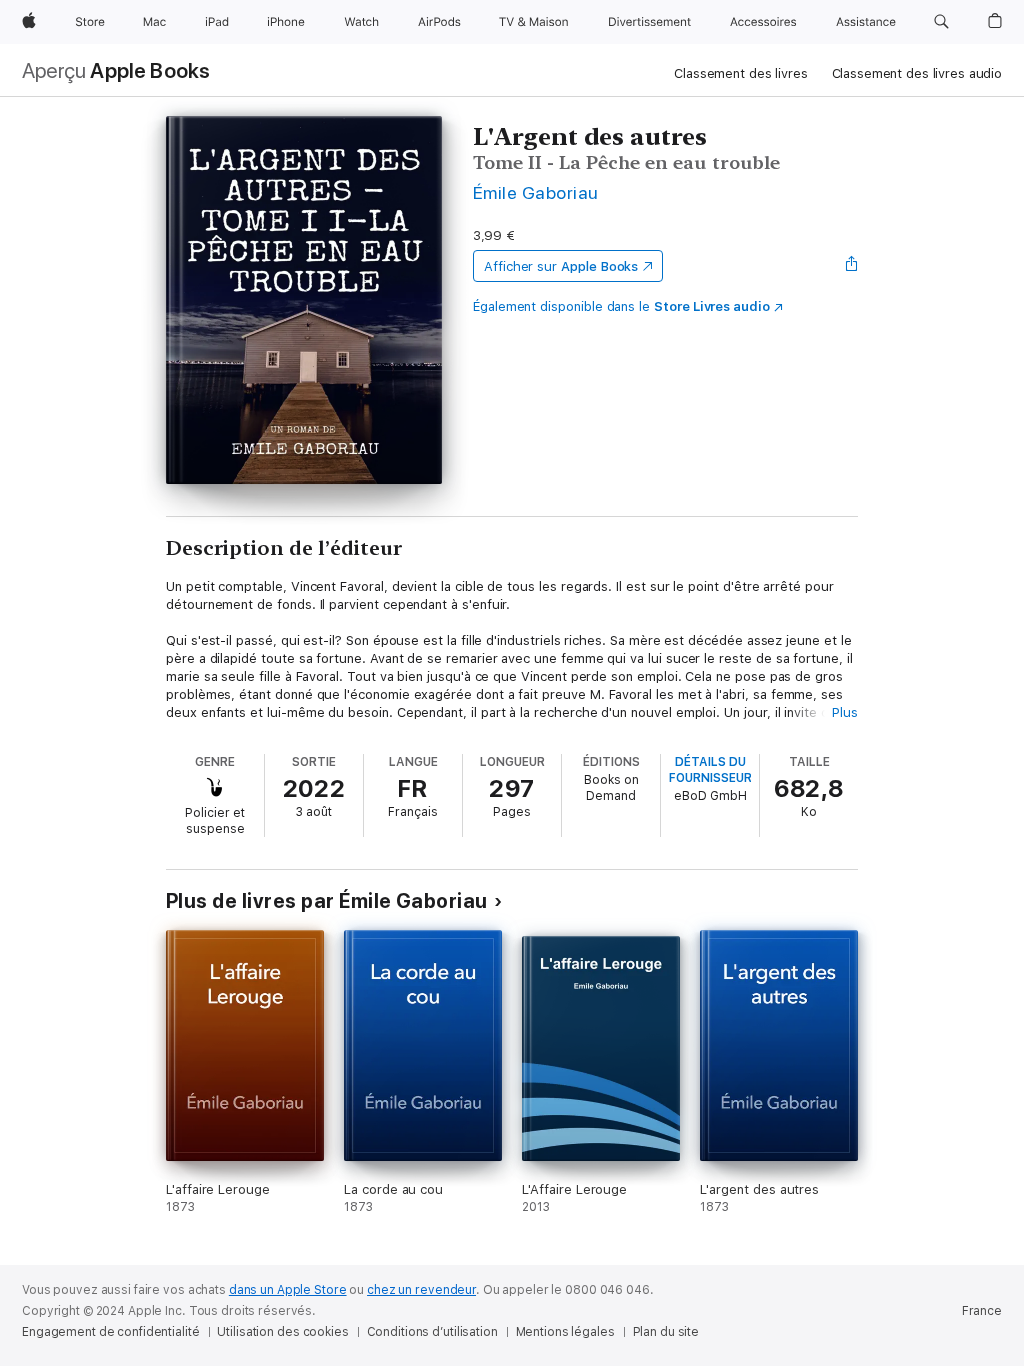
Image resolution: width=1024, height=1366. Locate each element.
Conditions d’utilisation (432, 1332)
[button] (941, 22)
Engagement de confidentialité (111, 1332)
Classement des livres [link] (740, 73)
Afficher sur (561, 266)
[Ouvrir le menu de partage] (852, 266)
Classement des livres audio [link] (917, 73)
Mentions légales (565, 1332)
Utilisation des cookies (282, 1332)
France (982, 1311)
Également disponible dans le (621, 306)
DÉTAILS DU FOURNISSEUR (710, 770)
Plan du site (666, 1332)
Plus (845, 712)
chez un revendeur (421, 1290)
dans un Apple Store (288, 1290)
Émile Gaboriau (536, 192)
